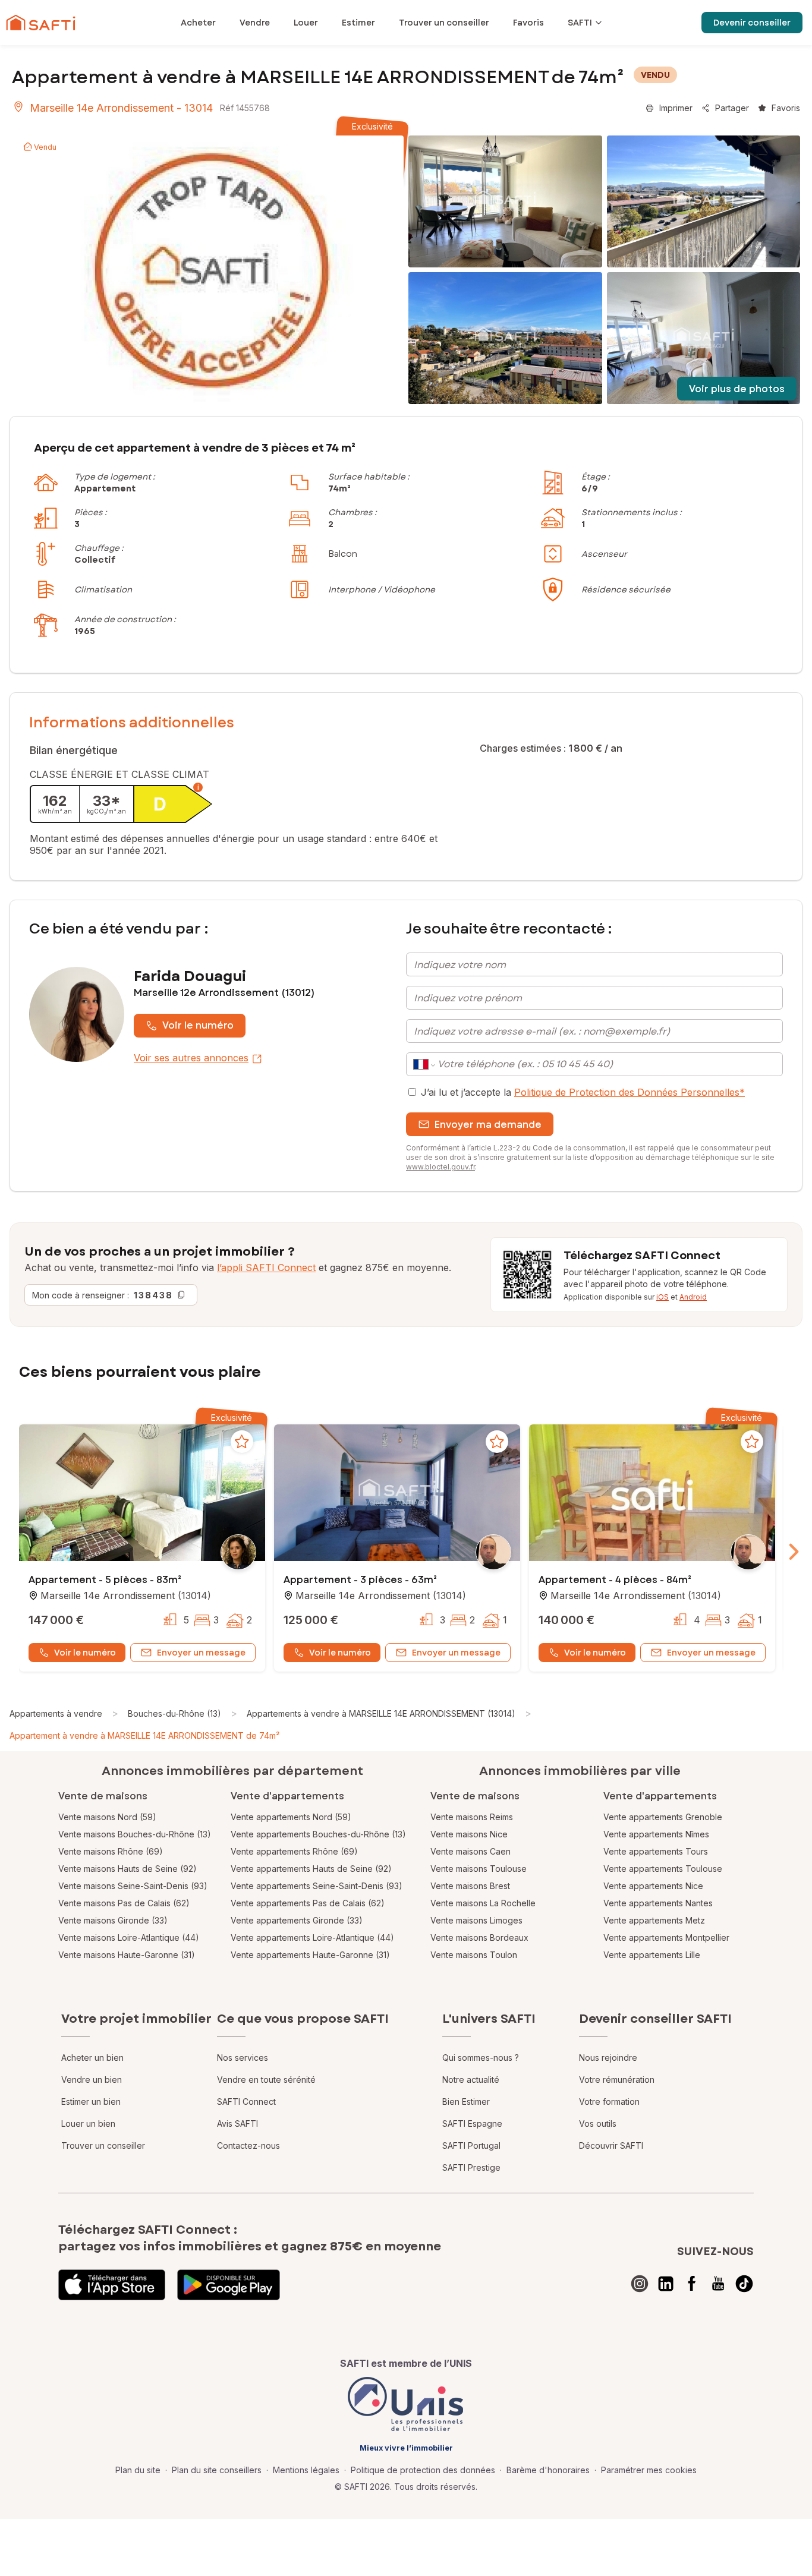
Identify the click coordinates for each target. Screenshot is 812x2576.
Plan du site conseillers (217, 2470)
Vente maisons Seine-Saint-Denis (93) (133, 1886)
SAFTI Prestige (471, 2167)
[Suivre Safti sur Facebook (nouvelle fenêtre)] (692, 2284)
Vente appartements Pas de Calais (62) (308, 1903)
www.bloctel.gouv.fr (440, 1167)
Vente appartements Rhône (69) (294, 1851)
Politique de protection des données (423, 2470)
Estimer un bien (91, 2102)
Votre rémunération (617, 2080)
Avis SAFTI (237, 2123)
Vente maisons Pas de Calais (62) (124, 1903)
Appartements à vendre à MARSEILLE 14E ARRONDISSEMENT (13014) (381, 1713)
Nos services (243, 2058)
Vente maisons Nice (469, 1834)
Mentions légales (306, 2470)
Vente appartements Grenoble (663, 1817)
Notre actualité (471, 2080)
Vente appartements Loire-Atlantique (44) (312, 1937)
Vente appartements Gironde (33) (297, 1920)
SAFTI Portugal (471, 2145)
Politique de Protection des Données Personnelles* (630, 1092)
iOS (662, 1297)
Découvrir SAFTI (611, 2145)
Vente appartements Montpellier (666, 1937)
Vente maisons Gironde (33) (113, 1920)
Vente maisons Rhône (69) (111, 1851)
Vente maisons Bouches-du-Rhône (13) (135, 1834)
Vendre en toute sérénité (266, 2080)
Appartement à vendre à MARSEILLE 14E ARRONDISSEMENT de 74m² (144, 1735)
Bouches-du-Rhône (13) (174, 1713)
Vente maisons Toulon (474, 1955)
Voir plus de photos (737, 389)
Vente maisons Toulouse (479, 1869)
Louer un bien (88, 2123)
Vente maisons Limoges (476, 1920)
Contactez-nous (248, 2145)
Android (693, 1297)
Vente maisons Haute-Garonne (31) (127, 1955)
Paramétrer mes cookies (649, 2470)
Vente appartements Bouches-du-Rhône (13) (318, 1834)
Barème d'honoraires (548, 2470)
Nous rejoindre (608, 2058)
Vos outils (598, 2123)
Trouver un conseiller (103, 2145)
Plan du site (138, 2470)
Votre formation (609, 2102)
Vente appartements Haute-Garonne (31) (310, 1955)
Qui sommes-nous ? (481, 2058)
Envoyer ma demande (488, 1125)
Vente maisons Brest (470, 1886)
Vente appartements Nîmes (656, 1834)
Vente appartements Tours (656, 1851)
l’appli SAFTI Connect (266, 1267)
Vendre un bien (92, 2080)
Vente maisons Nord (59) (107, 1817)
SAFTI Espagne (472, 2123)
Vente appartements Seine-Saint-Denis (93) (317, 1886)
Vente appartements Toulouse (663, 1869)
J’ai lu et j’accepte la (583, 1092)
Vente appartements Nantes (658, 1903)
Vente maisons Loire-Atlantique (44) (129, 1937)
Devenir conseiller (752, 23)
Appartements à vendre (56, 1713)
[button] (142, 1494)
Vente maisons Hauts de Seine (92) (128, 1869)
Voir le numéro (198, 1025)
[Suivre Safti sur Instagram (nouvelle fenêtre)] (640, 2284)
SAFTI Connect (246, 2102)
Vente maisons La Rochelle (483, 1903)
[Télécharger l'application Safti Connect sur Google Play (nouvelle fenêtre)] (229, 2285)
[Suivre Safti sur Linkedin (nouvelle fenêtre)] (666, 2284)
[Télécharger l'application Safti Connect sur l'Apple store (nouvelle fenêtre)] (112, 2285)
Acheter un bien (92, 2058)
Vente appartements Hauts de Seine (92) (311, 1869)
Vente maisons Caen (470, 1851)
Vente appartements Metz (654, 1920)
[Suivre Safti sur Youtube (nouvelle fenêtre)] (718, 2284)
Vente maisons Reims (472, 1817)
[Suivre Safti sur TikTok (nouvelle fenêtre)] (744, 2284)
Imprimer (676, 108)
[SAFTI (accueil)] (41, 23)
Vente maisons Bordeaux (479, 1937)
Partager (732, 108)
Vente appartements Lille (652, 1955)
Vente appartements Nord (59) (291, 1817)
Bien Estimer (466, 2102)
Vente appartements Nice (653, 1886)
